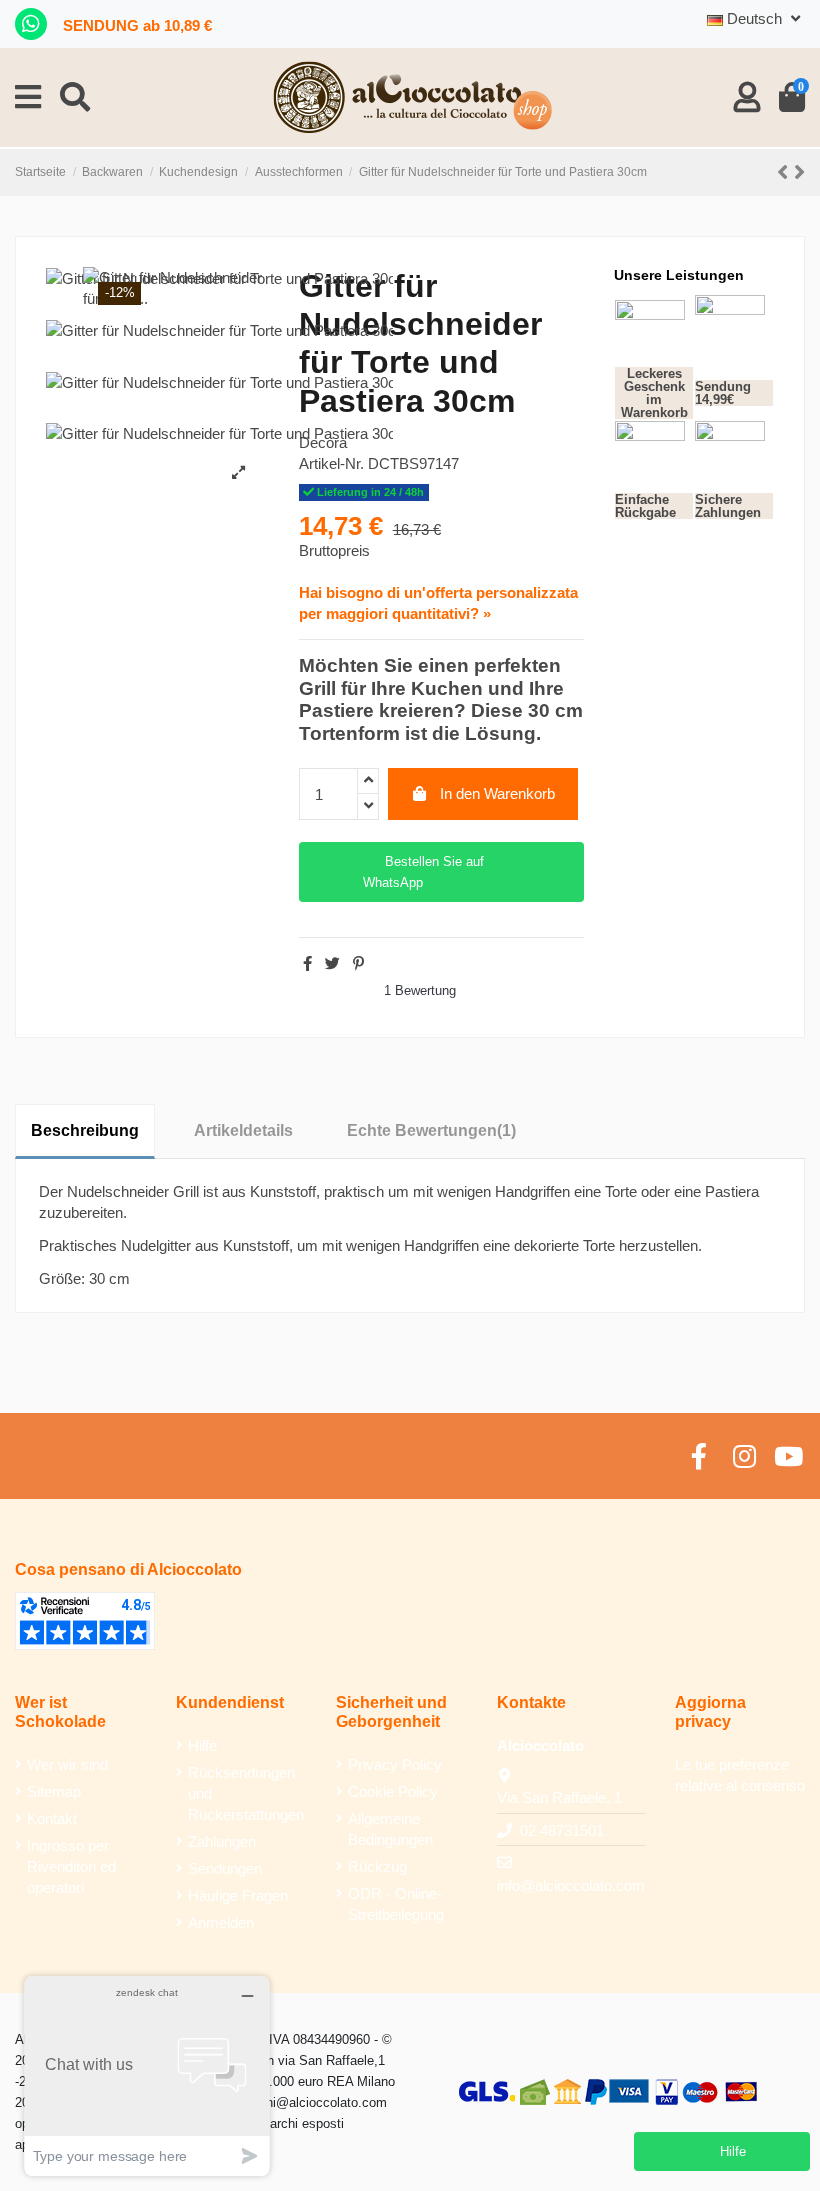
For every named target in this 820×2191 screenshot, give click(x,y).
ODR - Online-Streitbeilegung (396, 1904)
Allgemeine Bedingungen (390, 1829)
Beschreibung (85, 1130)
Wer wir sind (67, 1764)
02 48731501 (562, 1830)
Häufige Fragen (238, 1895)
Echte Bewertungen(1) (431, 1130)
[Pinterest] (358, 963)
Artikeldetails (243, 1130)
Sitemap (54, 1791)
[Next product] (799, 172)
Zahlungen (222, 1841)
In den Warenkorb (497, 793)
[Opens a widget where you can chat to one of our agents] (147, 2075)
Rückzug (377, 1866)
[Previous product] (785, 172)
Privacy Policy (395, 1764)
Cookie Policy (393, 1791)
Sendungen (225, 1868)
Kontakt (52, 1818)
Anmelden (221, 1922)
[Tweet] (332, 963)
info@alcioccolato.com (571, 1885)
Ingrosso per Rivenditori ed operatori (71, 1866)
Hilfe (202, 1745)
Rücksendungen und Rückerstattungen (246, 1793)
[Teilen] (307, 963)
